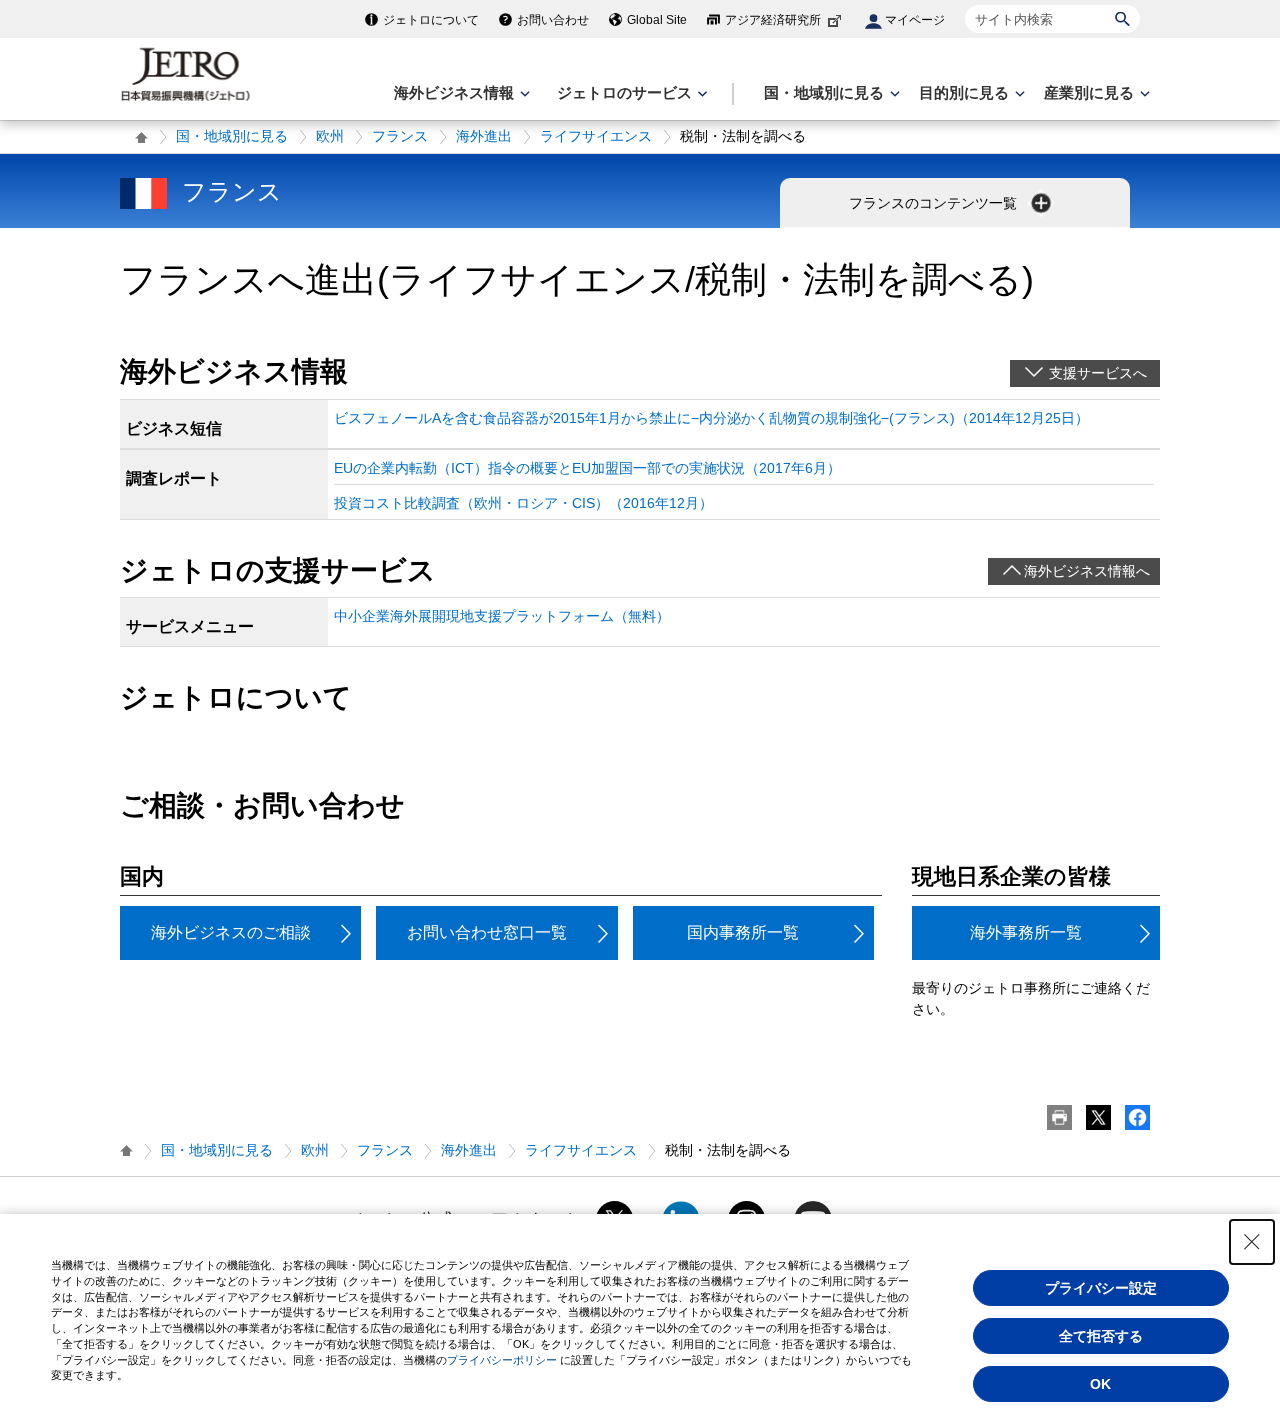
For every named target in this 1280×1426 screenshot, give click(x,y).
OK (1100, 1384)
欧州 (330, 136)
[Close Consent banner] (1252, 1242)
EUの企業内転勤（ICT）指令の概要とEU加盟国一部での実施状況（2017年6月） (587, 468)
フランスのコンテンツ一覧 (935, 203)
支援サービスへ (1098, 373)
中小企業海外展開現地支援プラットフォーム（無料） (502, 616)
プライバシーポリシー (502, 1360)
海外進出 (484, 136)
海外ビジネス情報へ (1087, 571)
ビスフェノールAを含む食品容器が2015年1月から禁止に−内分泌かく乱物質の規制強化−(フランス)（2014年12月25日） (711, 418)
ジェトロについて (431, 20)
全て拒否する (1101, 1336)
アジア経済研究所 (773, 20)
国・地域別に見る (232, 136)
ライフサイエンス (596, 136)
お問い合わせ (553, 20)
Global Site (657, 20)
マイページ (915, 20)
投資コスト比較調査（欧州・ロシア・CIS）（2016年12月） (523, 503)
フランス (400, 136)
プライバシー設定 (1101, 1288)
